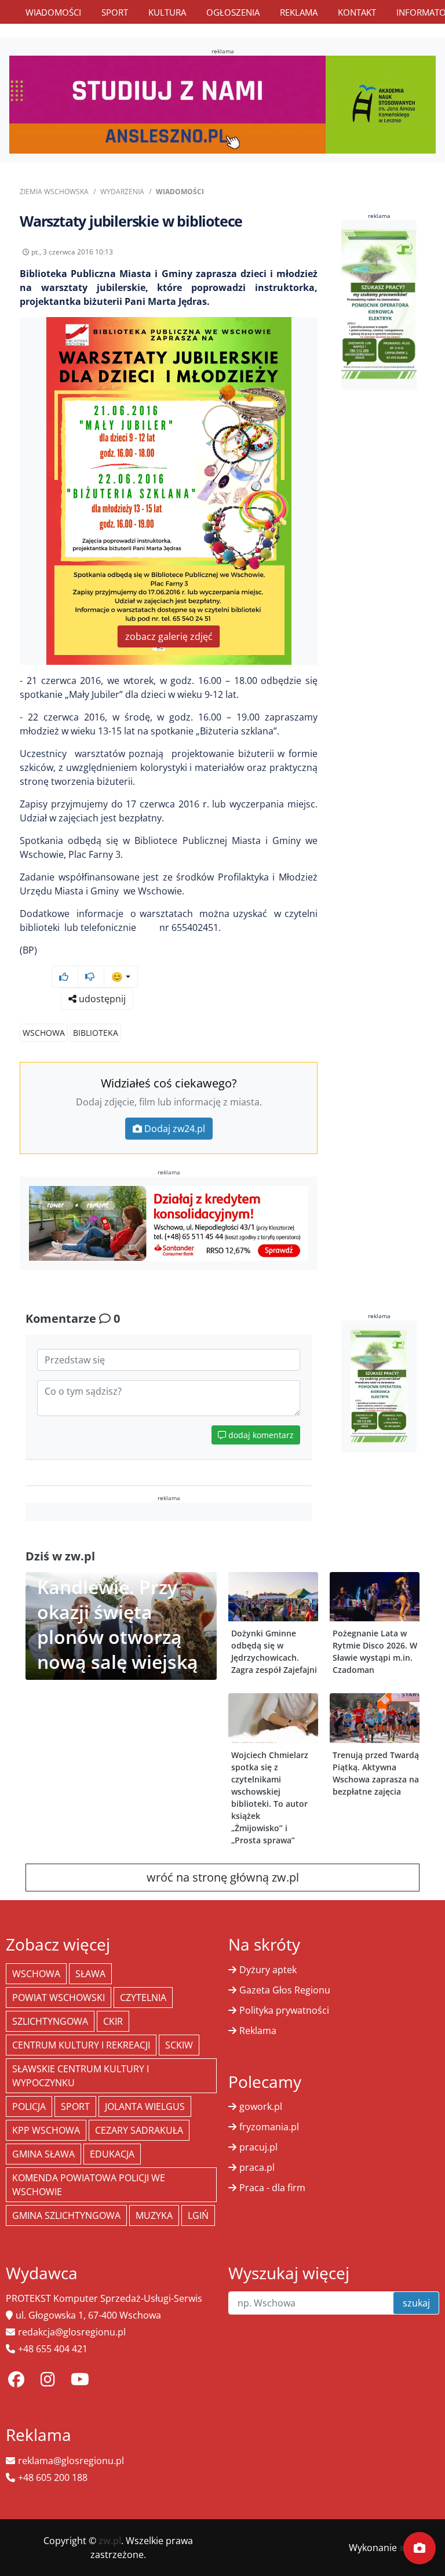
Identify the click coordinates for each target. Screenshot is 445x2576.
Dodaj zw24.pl (175, 1129)
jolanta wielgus (145, 2106)
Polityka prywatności (284, 2010)
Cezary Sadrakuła (139, 2130)
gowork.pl (261, 2106)
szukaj (416, 2303)
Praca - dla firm (272, 2188)
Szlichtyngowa (50, 2021)
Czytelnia (143, 1998)
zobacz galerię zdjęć (169, 636)
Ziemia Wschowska (54, 192)
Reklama (299, 12)
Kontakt (357, 12)
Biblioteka (96, 1033)
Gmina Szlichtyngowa (66, 2215)
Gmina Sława (43, 2154)
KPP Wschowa (46, 2130)
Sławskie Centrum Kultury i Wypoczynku (81, 2076)
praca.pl (257, 2167)
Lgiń (198, 2215)
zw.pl (110, 2541)
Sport (115, 12)
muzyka (154, 2215)
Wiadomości (53, 12)
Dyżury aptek (268, 1970)
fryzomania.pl (269, 2127)
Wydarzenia (122, 192)
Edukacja (112, 2154)
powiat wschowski (59, 1998)
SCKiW (179, 2045)
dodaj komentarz (260, 1435)
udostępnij (101, 999)
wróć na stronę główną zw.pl (223, 1877)
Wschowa (44, 1033)
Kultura (167, 12)
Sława (90, 1974)
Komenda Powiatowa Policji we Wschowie (89, 2185)
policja (29, 2106)
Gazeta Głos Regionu (285, 1990)
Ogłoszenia (233, 12)
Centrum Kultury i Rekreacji (81, 2045)
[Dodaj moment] (420, 2548)
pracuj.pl (258, 2147)
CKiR (113, 2021)
